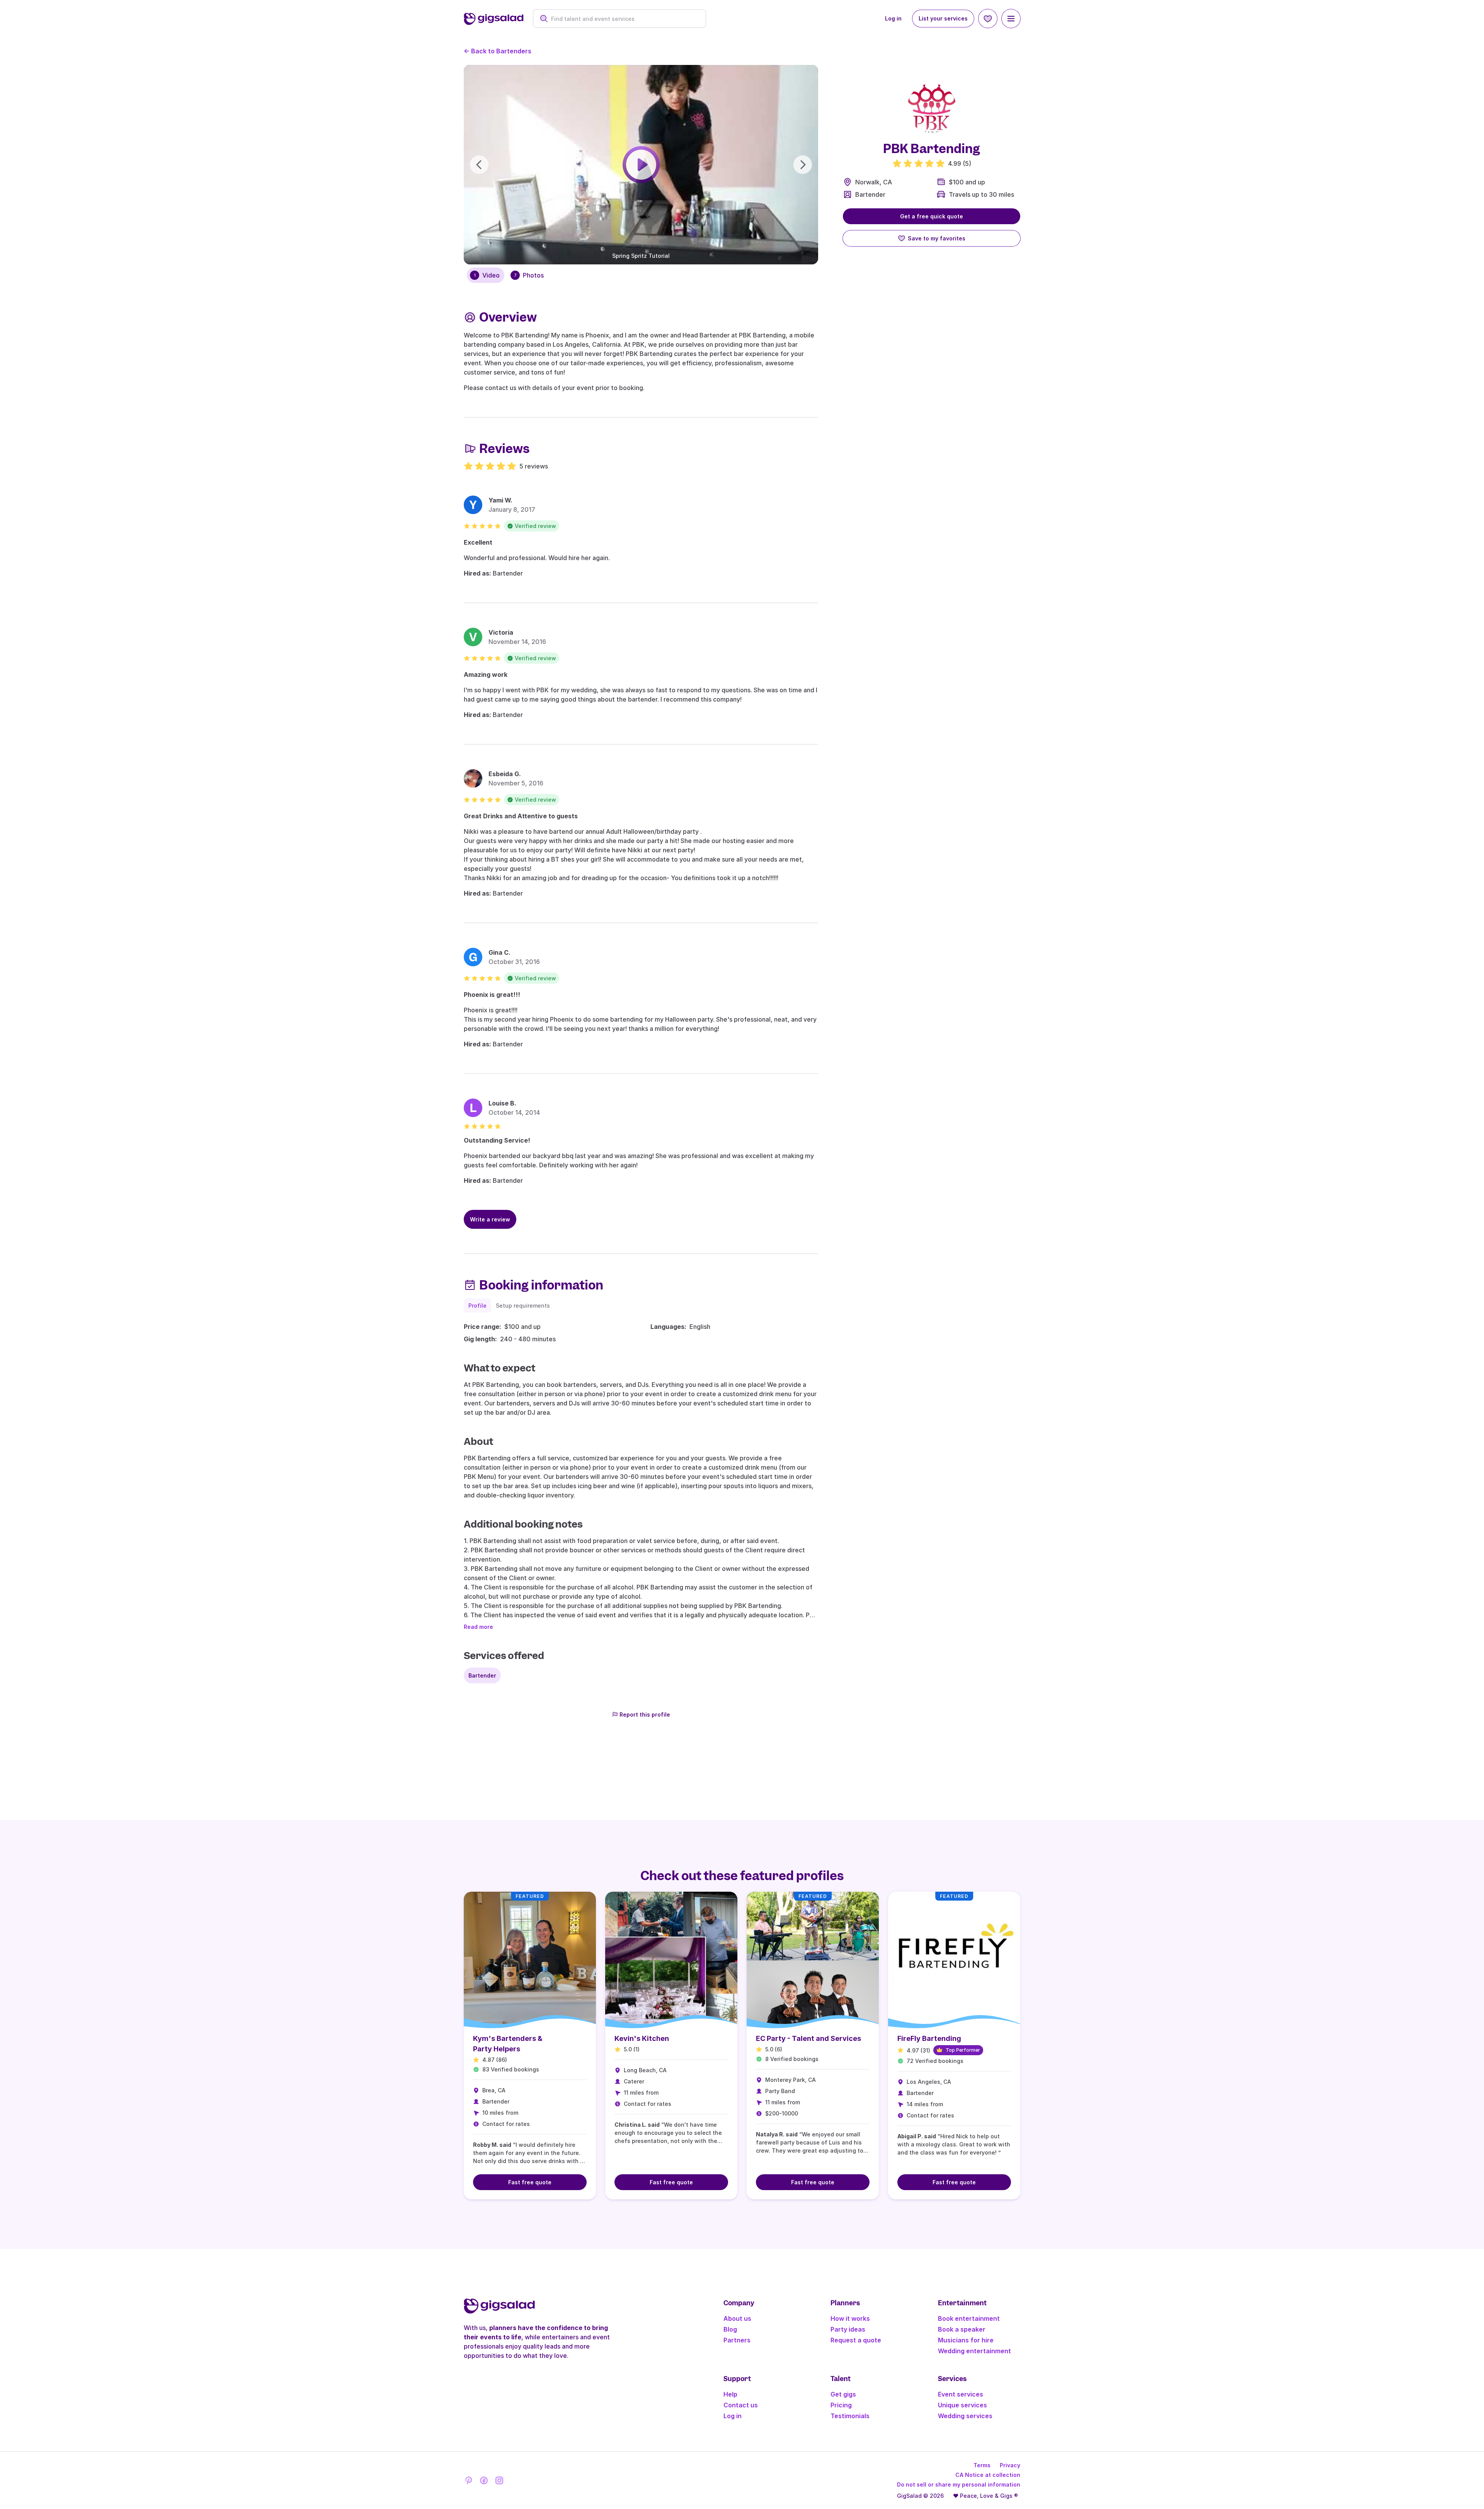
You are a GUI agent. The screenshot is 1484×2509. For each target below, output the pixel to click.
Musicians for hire (966, 2340)
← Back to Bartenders (498, 51)
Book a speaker (962, 2329)
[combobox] (624, 19)
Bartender (870, 194)
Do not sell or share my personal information (959, 2484)
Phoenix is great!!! (492, 995)
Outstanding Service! (497, 1140)
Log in (893, 18)
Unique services (962, 2405)
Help (730, 2394)
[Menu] (1011, 19)
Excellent (478, 542)
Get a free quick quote (932, 216)
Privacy (1010, 2465)
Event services (961, 2394)
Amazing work (486, 675)
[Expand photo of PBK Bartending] (932, 108)
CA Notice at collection (988, 2475)
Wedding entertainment (974, 2351)
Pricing (841, 2405)
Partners (737, 2340)
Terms (982, 2465)
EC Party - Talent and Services (808, 2038)
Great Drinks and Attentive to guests (521, 816)
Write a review (490, 1219)
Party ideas (848, 2329)
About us (737, 2318)
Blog (730, 2329)
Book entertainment (969, 2318)
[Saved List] (988, 19)
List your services (943, 18)
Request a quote (856, 2340)
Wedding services (965, 2416)
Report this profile (645, 1714)
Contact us (741, 2405)
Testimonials (850, 2416)
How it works (850, 2318)
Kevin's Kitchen (642, 2038)
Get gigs (843, 2394)
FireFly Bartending (929, 2038)
